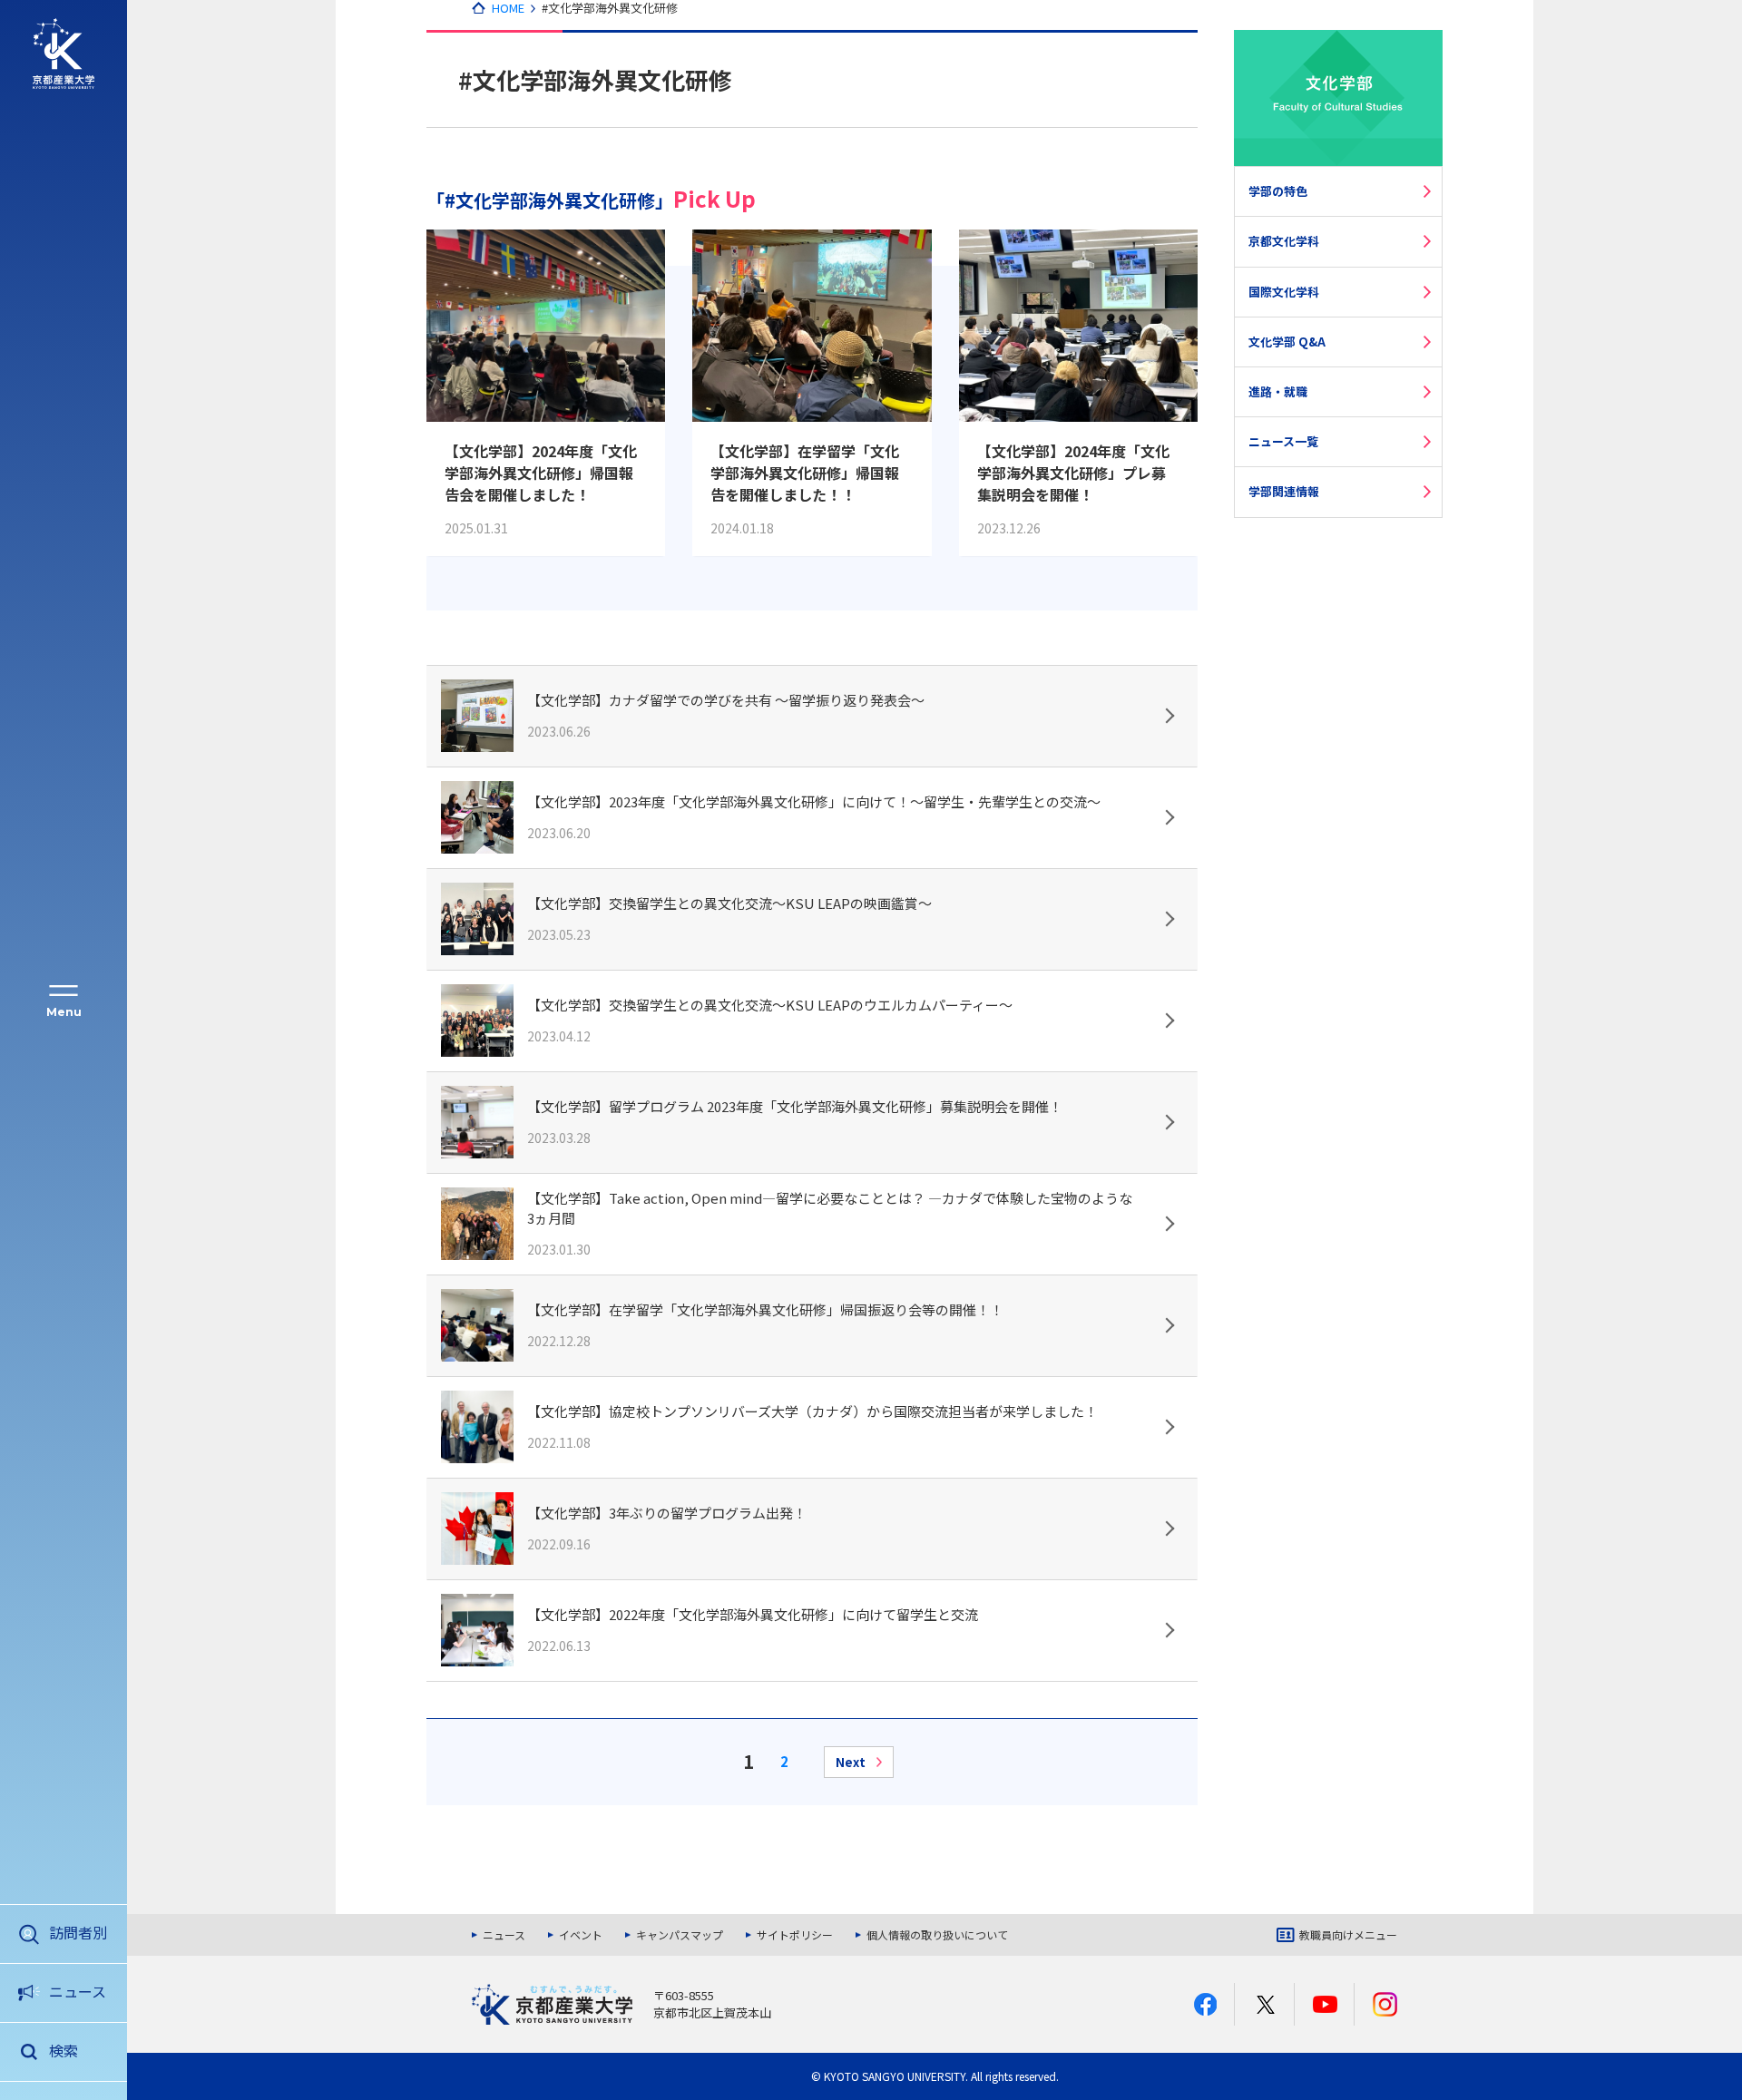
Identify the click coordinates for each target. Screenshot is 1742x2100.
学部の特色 (1278, 191)
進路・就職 (1278, 391)
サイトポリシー (795, 1935)
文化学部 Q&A (1287, 342)
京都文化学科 (1284, 241)
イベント (581, 1935)
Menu (64, 1012)
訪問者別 (78, 1932)
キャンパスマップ (680, 1935)
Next (851, 1762)
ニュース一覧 (1283, 441)
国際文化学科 (1284, 292)
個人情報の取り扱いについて (937, 1935)
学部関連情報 (1284, 491)
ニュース (78, 1991)
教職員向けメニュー (1348, 1935)
